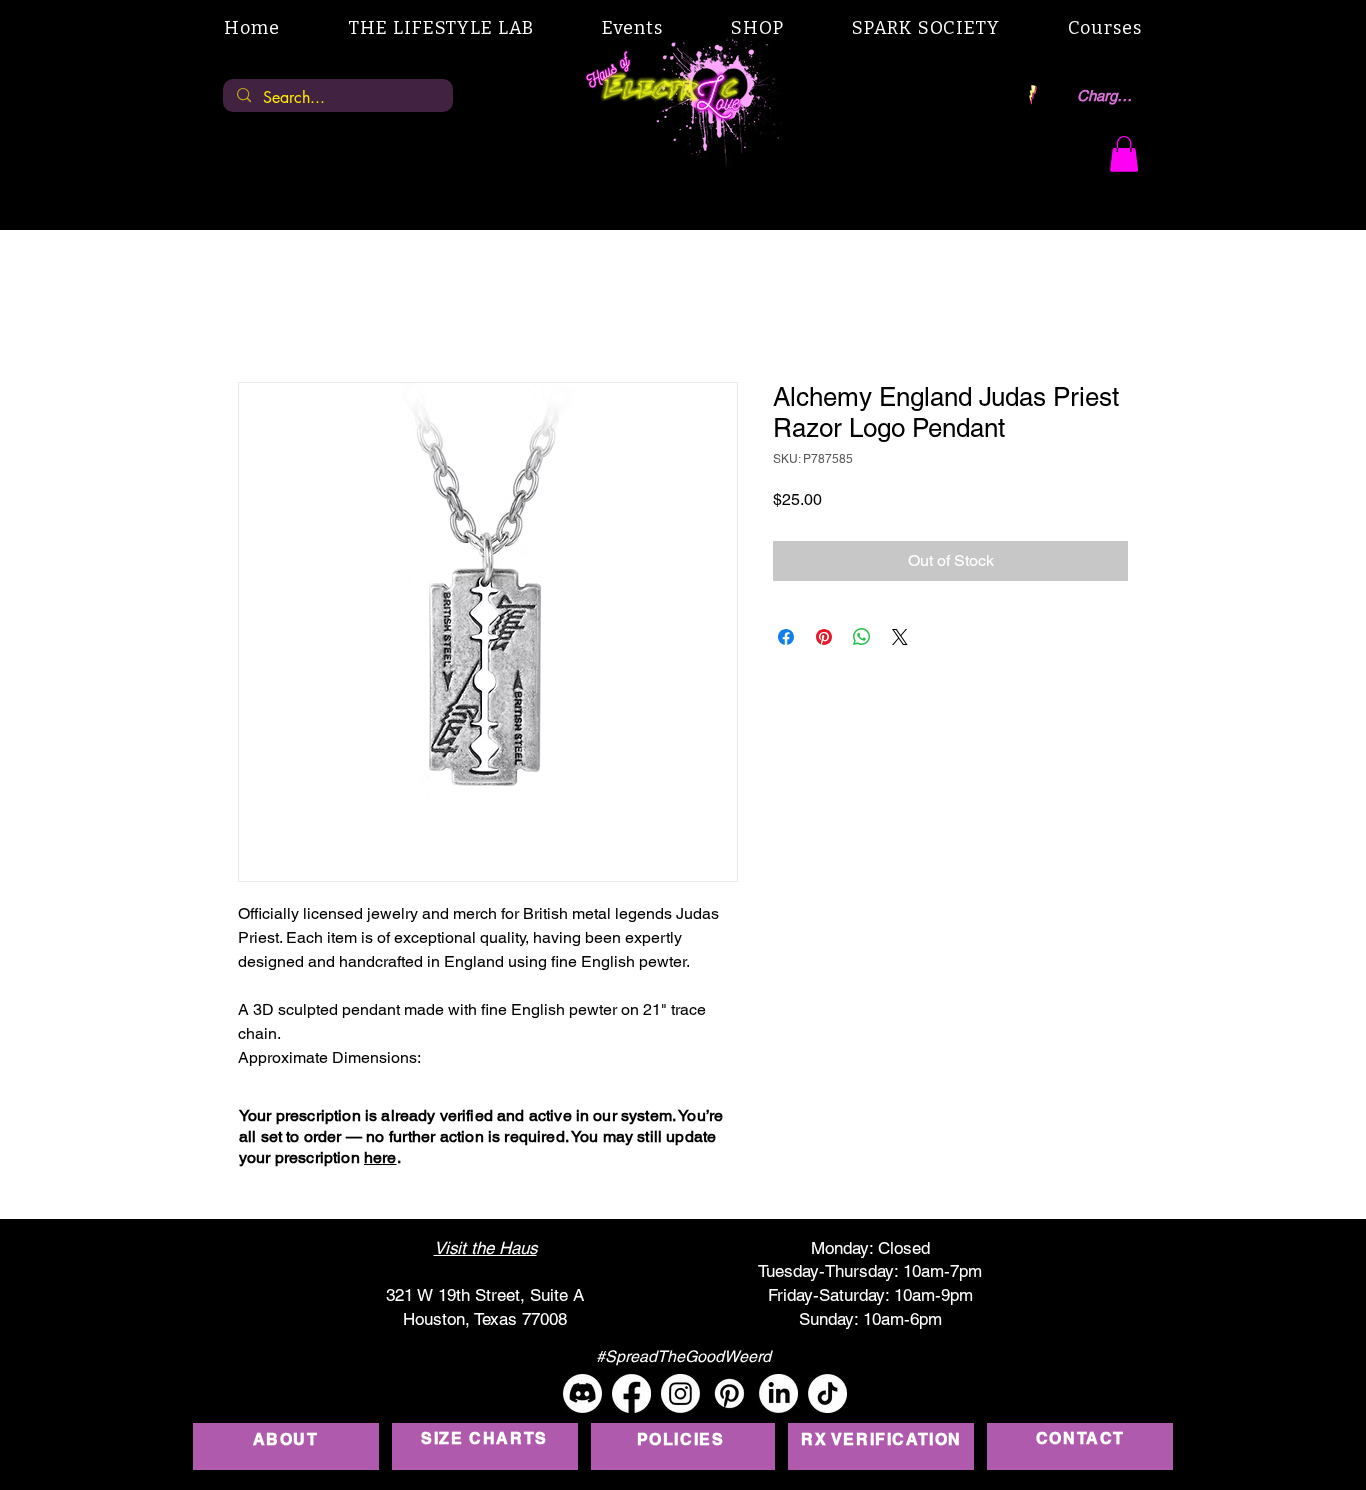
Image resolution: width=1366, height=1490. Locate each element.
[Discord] (582, 1393)
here (380, 1157)
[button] (1124, 154)
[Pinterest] (729, 1393)
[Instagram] (680, 1393)
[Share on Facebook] (786, 637)
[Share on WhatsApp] (862, 637)
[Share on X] (900, 637)
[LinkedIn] (778, 1393)
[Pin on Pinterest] (824, 637)
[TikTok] (827, 1393)
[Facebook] (631, 1393)
